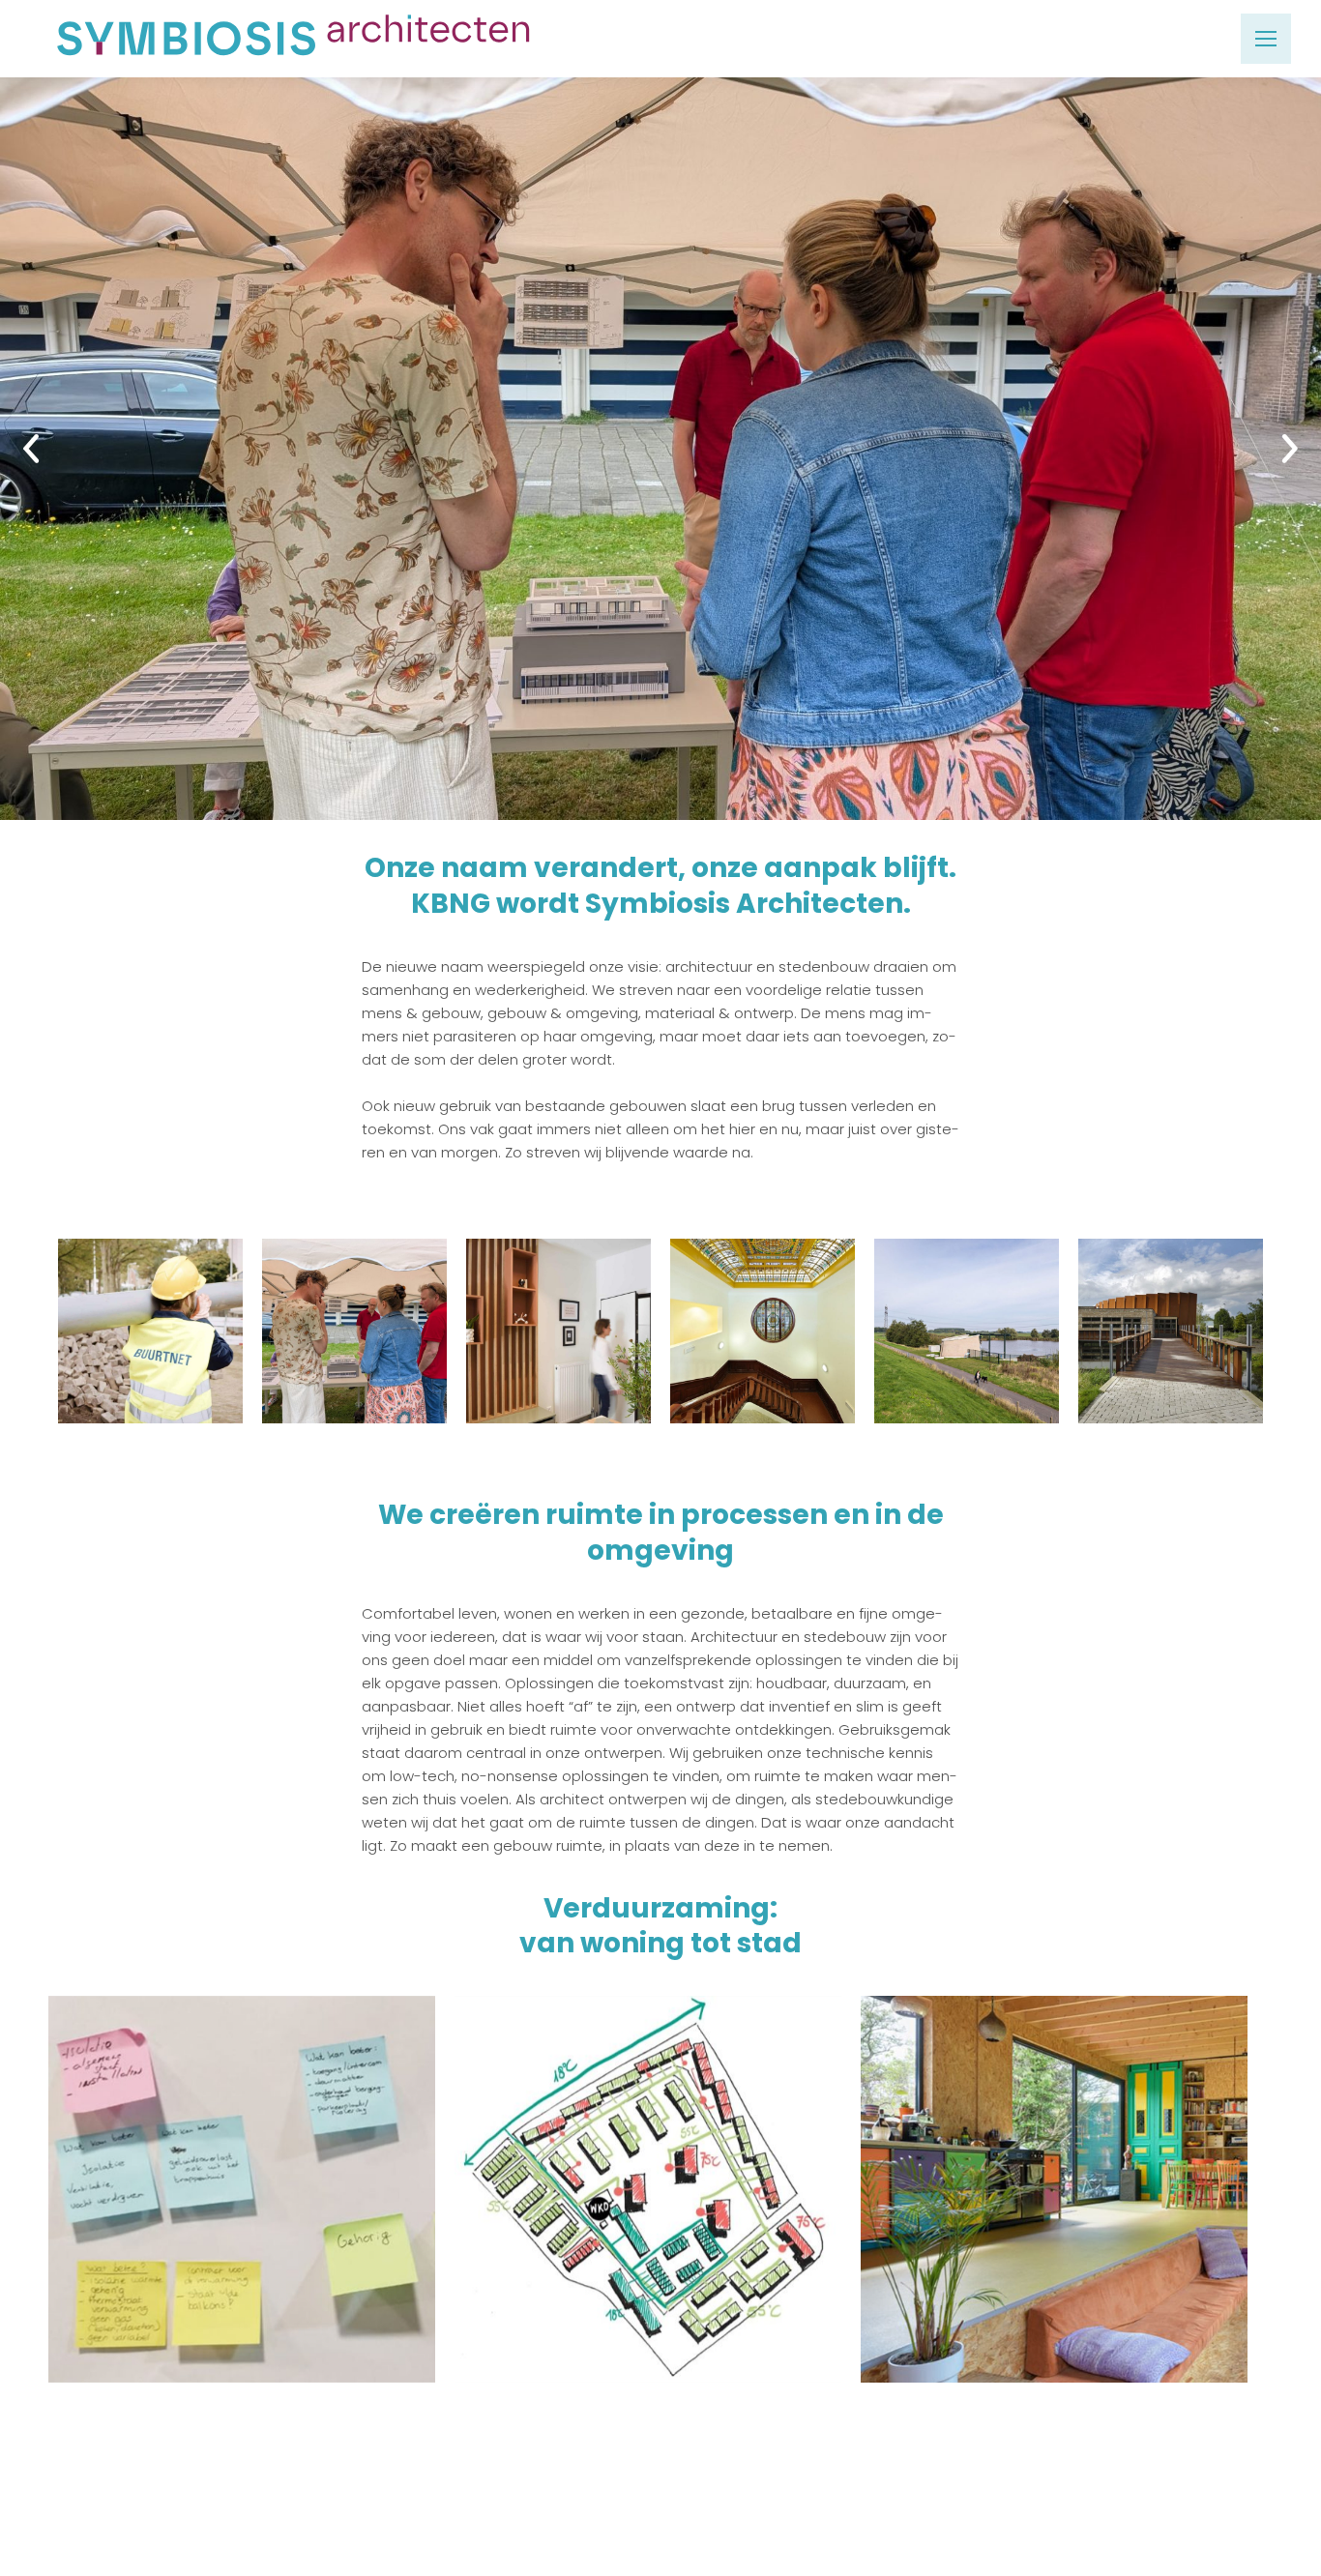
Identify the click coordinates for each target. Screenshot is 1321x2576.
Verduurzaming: (660, 1908)
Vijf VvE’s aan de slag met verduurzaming (242, 2158)
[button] (17, 449)
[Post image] (660, 449)
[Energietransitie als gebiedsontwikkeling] (150, 1331)
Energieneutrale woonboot (1055, 2170)
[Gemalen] (967, 1331)
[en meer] (1171, 1331)
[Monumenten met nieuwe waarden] (763, 1331)
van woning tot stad (660, 1944)
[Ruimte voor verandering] (558, 1331)
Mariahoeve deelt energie (648, 2170)
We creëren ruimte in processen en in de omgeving (661, 1532)
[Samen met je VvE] (354, 1331)
